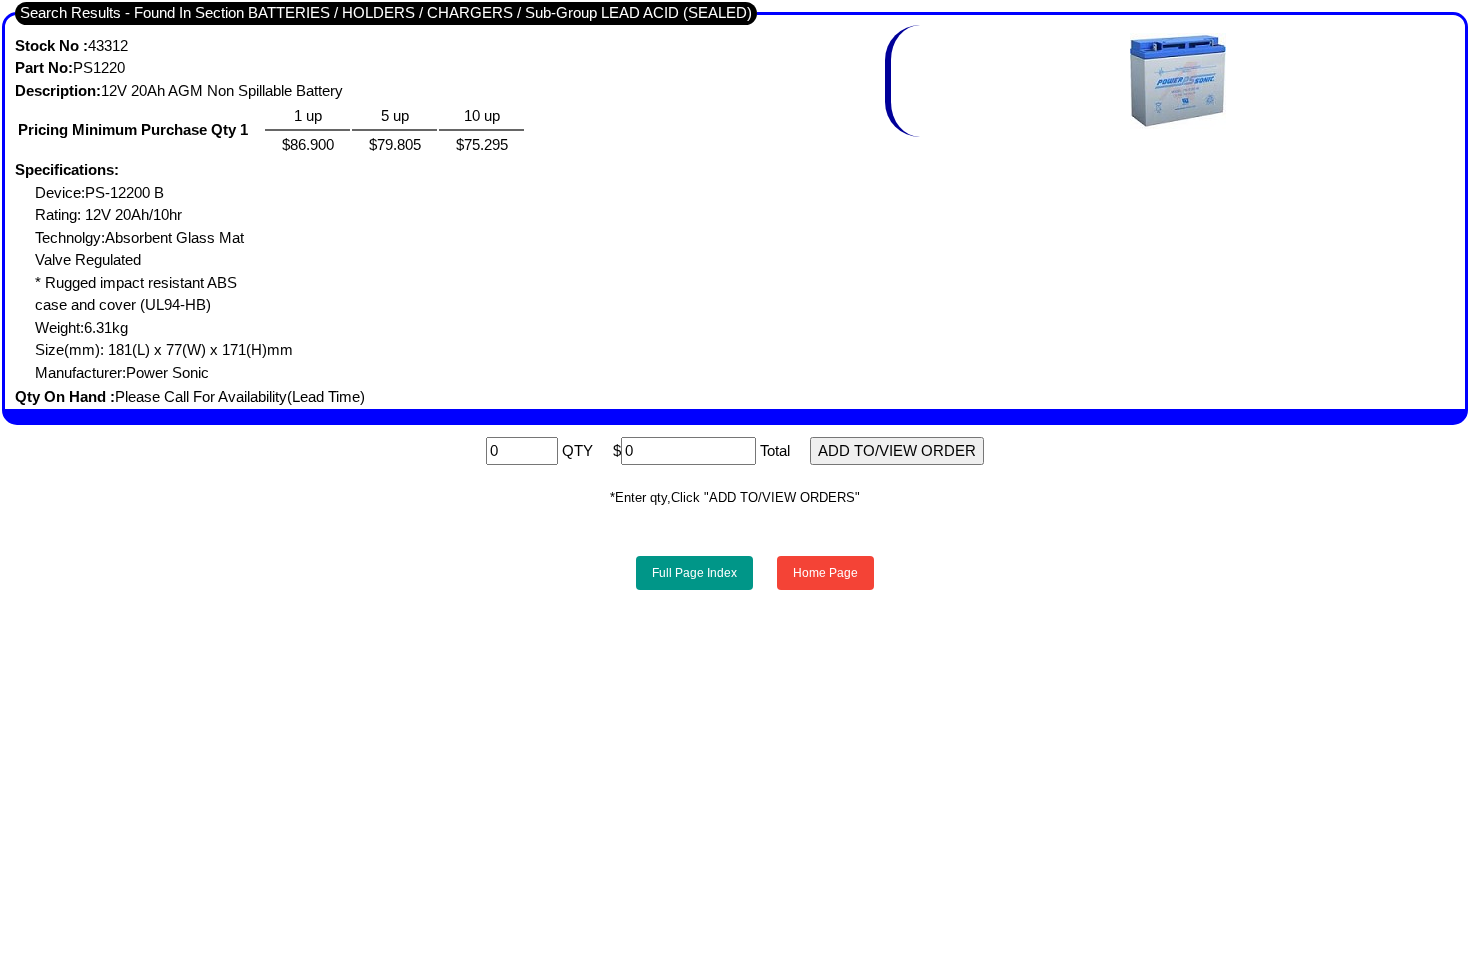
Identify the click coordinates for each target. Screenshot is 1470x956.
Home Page (825, 573)
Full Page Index (694, 573)
